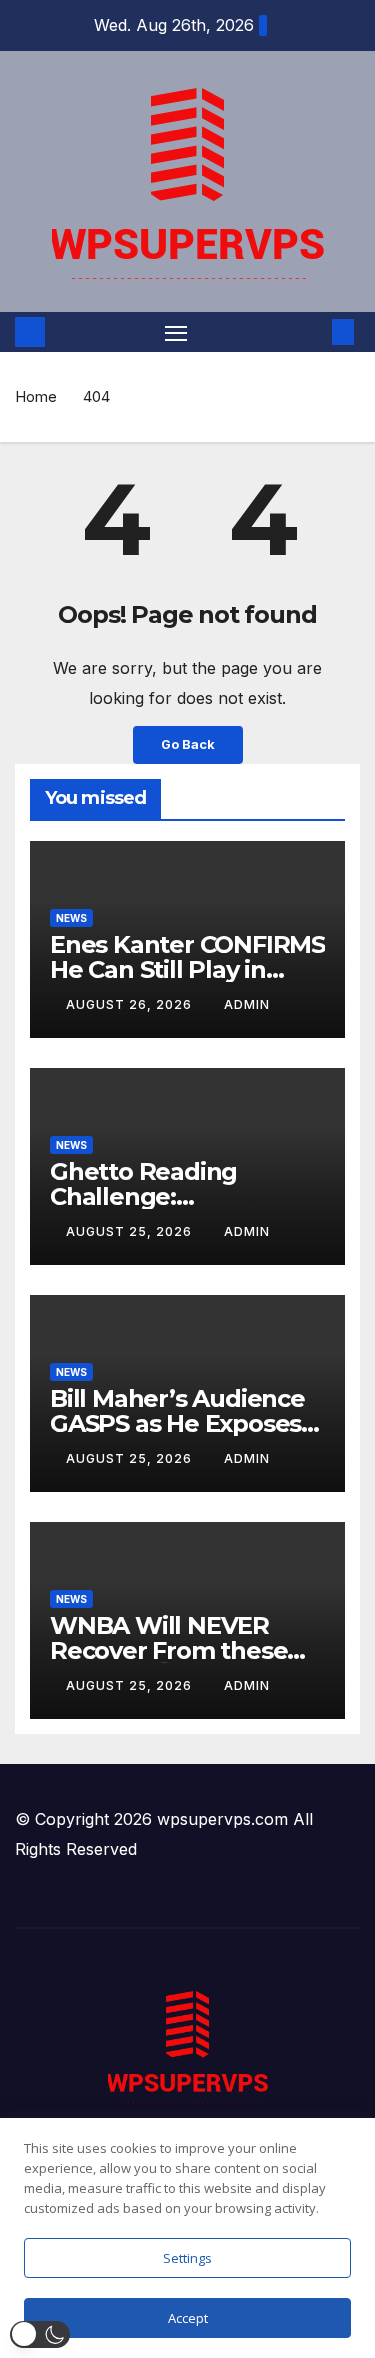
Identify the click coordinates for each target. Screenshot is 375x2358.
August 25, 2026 (131, 1231)
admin (247, 1004)
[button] (313, 332)
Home (36, 396)
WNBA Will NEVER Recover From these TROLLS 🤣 (168, 1650)
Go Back (188, 744)
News (71, 918)
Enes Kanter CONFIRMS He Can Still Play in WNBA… (187, 969)
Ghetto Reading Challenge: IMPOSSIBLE (143, 1196)
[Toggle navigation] (176, 332)
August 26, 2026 (131, 1004)
